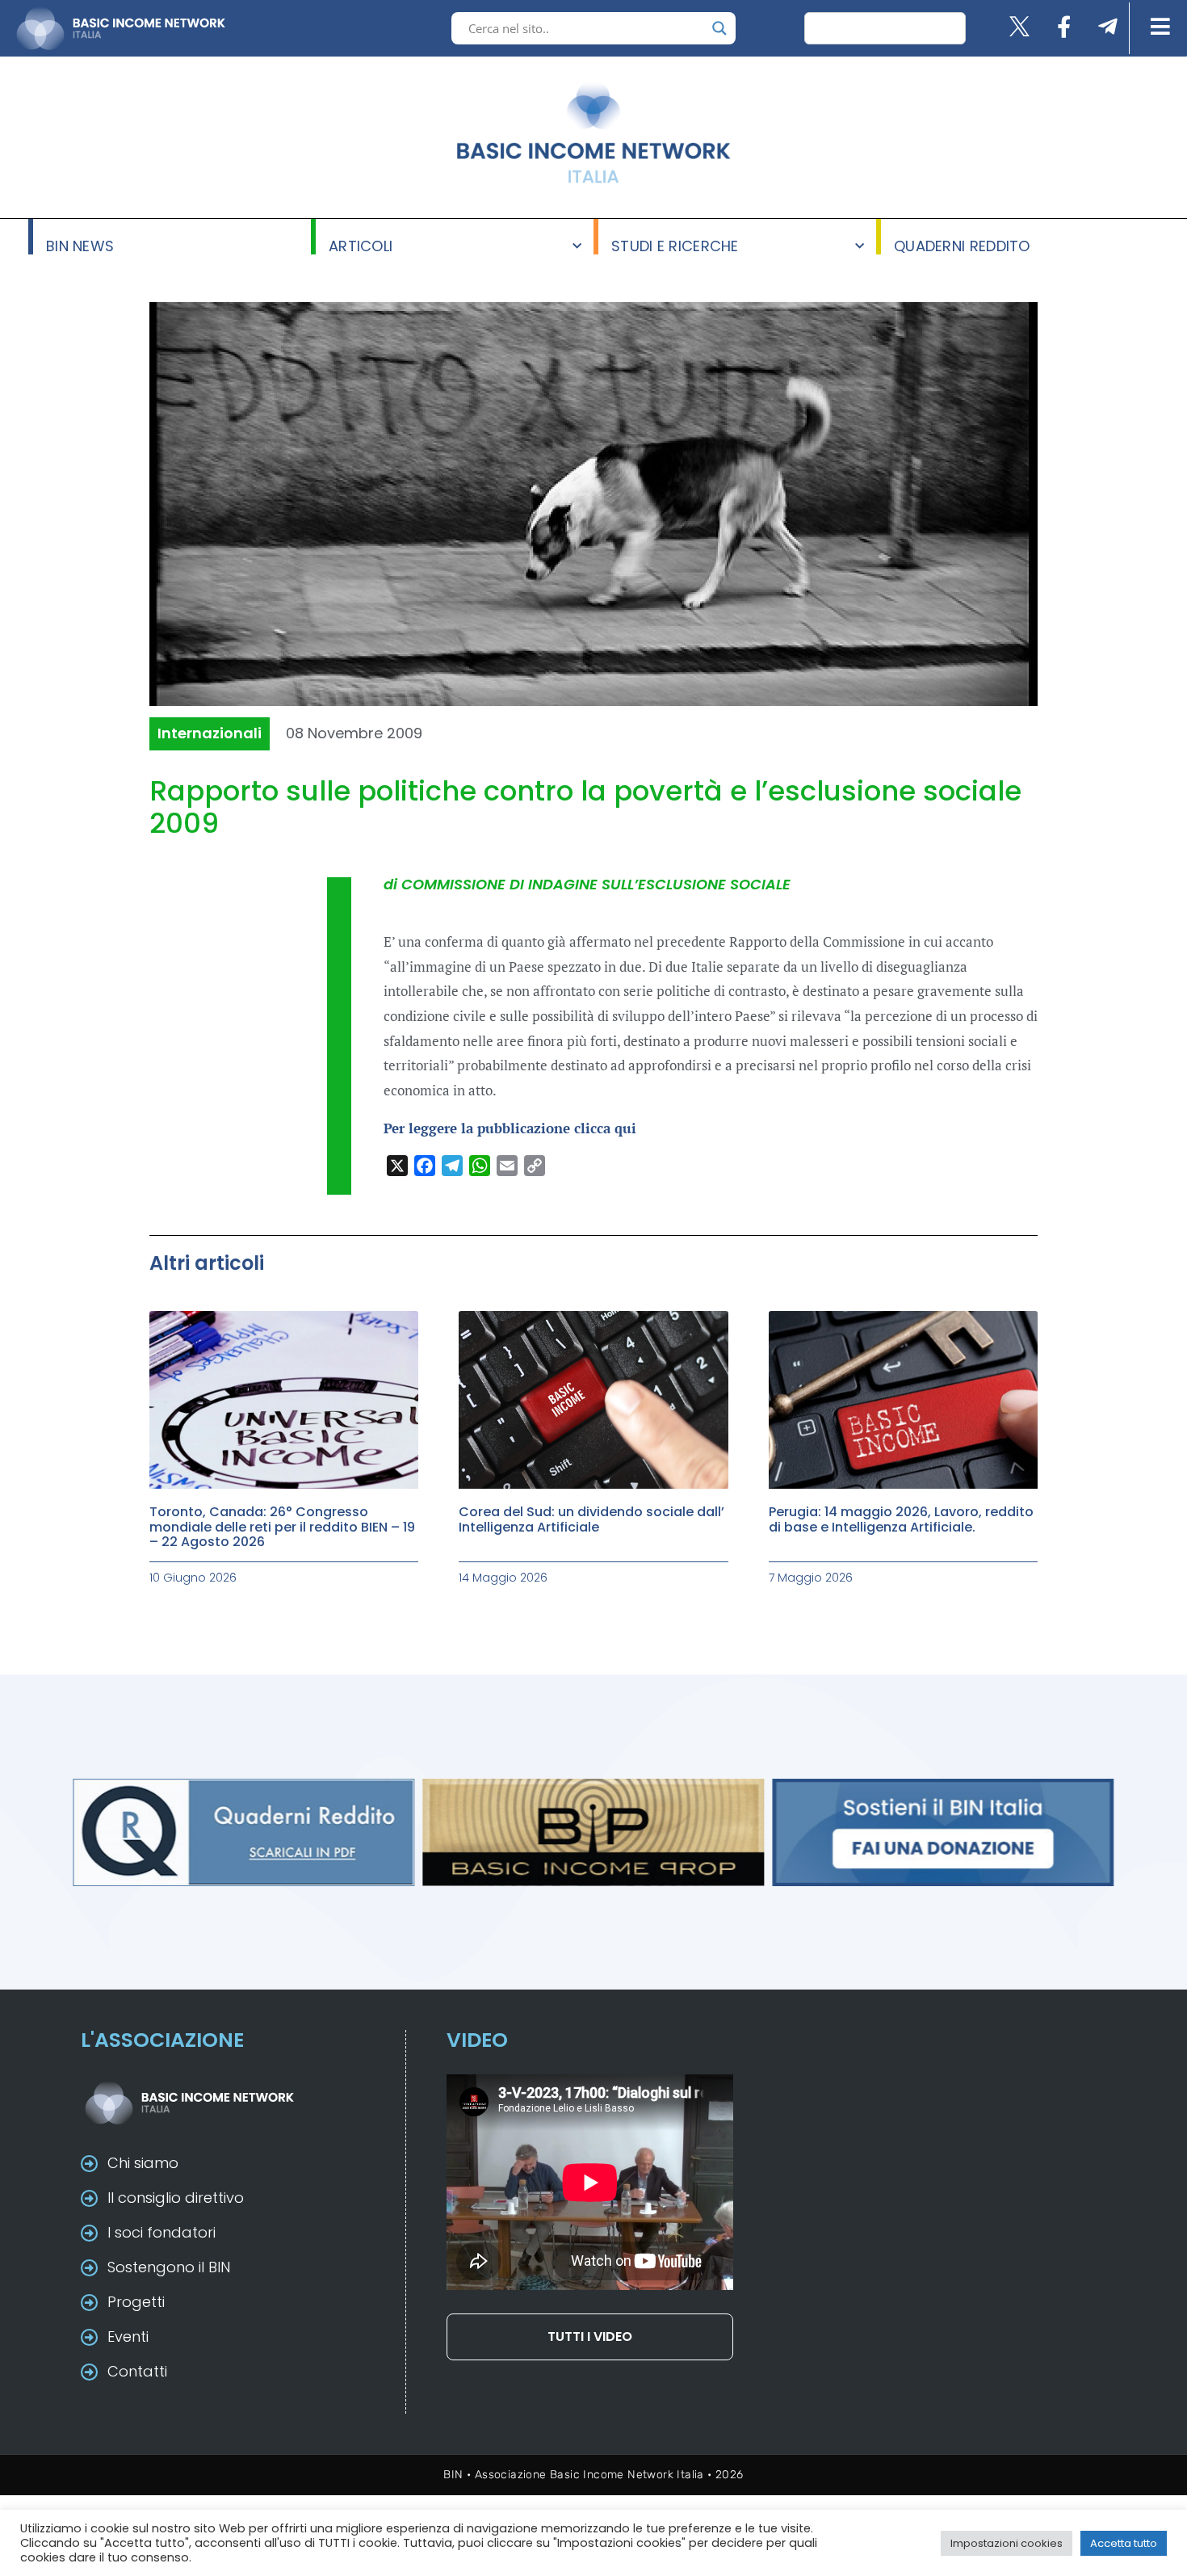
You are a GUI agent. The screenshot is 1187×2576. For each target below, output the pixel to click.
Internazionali (210, 733)
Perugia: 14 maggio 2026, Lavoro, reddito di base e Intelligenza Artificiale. (901, 1519)
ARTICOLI (361, 245)
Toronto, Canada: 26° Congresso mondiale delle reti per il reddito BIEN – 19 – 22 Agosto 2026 (282, 1527)
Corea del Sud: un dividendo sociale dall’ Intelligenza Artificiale (591, 1519)
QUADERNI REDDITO (962, 245)
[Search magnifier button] (719, 28)
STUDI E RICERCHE (675, 245)
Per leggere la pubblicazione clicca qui (510, 1128)
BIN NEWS (80, 245)
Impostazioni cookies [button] (1007, 2543)
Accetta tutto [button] (1124, 2543)
